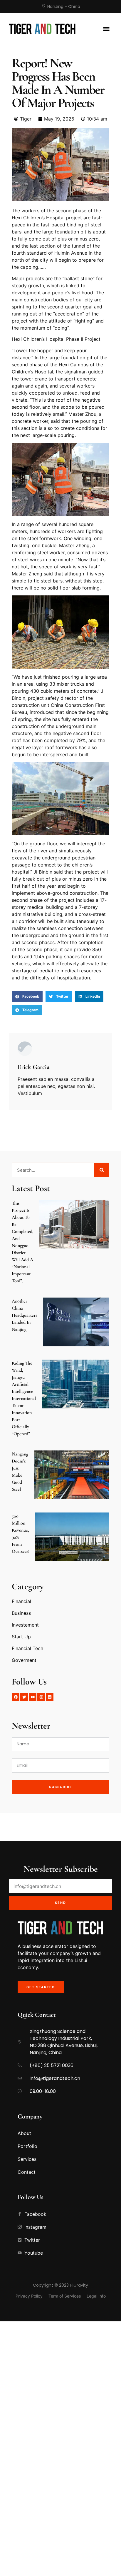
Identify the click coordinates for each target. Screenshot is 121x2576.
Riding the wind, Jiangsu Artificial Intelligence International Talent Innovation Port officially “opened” (24, 1398)
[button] (106, 29)
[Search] (102, 1170)
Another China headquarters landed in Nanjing (24, 1315)
